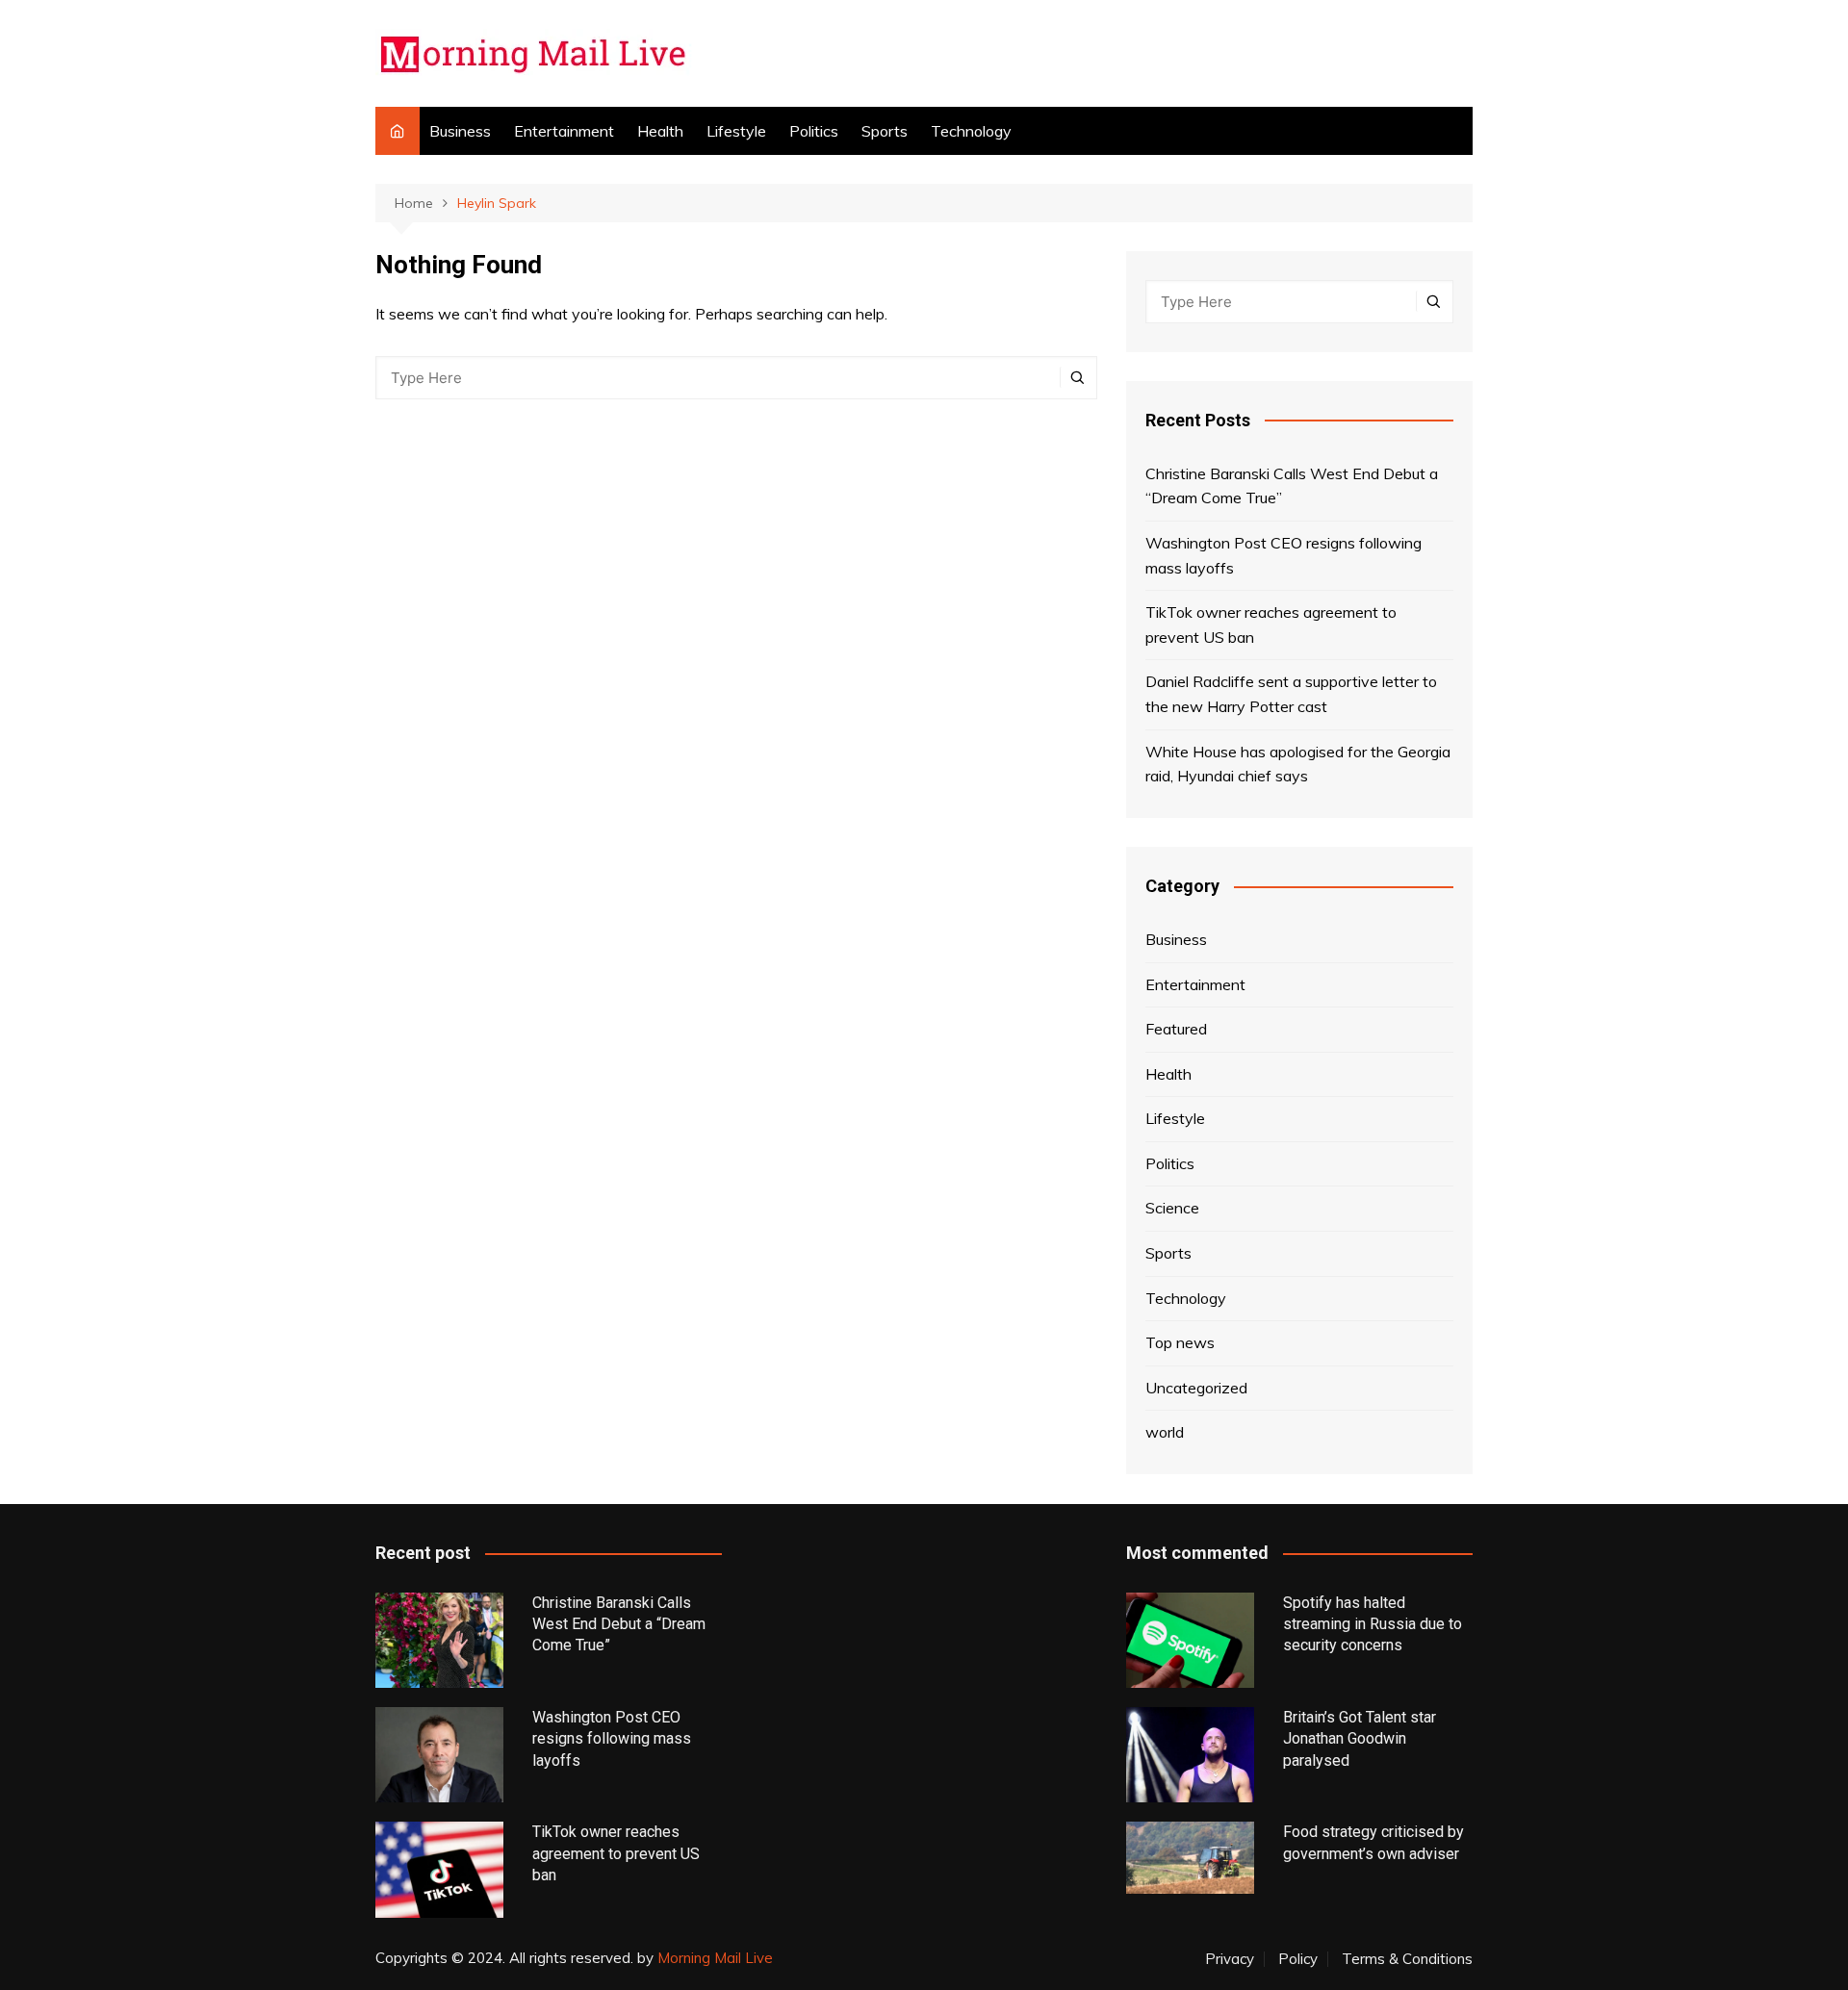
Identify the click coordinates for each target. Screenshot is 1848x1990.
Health (660, 131)
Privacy (1230, 1959)
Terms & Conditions (1407, 1959)
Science (1172, 1208)
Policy (1298, 1959)
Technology (971, 131)
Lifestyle (736, 131)
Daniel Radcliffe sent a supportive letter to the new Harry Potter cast (1291, 694)
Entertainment (564, 131)
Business (460, 131)
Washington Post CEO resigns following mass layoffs (1283, 555)
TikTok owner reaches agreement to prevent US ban (1271, 625)
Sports (885, 131)
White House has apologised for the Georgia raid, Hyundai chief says (1298, 764)
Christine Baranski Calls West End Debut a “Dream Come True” (1292, 486)
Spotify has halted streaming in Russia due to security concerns (1373, 1624)
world (1165, 1432)
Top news (1180, 1342)
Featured (1176, 1029)
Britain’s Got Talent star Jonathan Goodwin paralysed (1360, 1739)
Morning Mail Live (715, 1958)
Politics (814, 131)
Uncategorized (1196, 1388)
